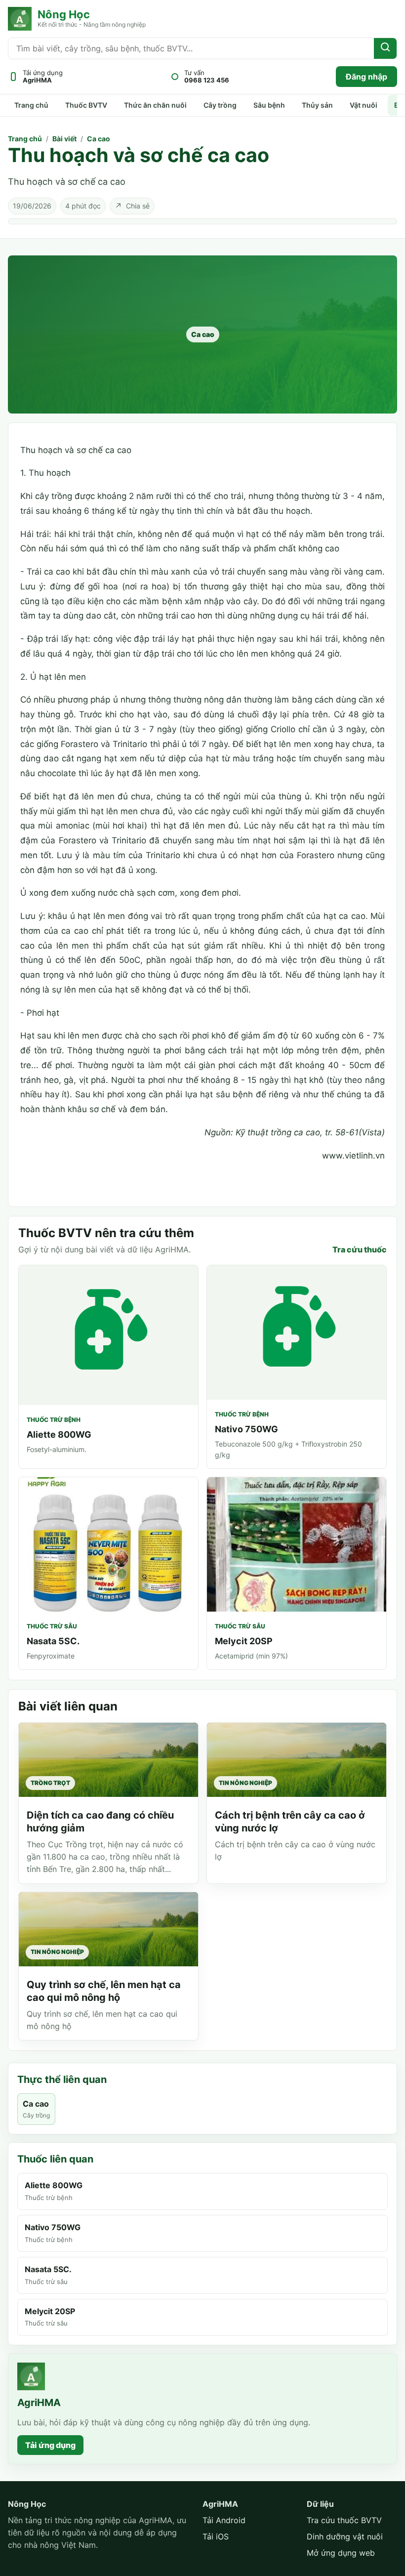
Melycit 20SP (244, 1641)
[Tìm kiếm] (385, 48)
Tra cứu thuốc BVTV (344, 2520)
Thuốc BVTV (86, 105)
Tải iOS (216, 2536)
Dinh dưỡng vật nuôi (345, 2536)
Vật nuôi (364, 105)
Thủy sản (317, 105)
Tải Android (224, 2520)
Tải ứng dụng (50, 2445)
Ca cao (99, 139)
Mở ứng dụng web (341, 2553)
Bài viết (64, 139)
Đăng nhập (366, 77)
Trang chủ (31, 105)
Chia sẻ (132, 206)
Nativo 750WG (246, 1429)
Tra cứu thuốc (360, 1249)
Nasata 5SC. (53, 1641)
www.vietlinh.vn (353, 1156)
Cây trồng (220, 105)
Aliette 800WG (59, 1434)
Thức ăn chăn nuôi (155, 105)
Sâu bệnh (269, 105)
